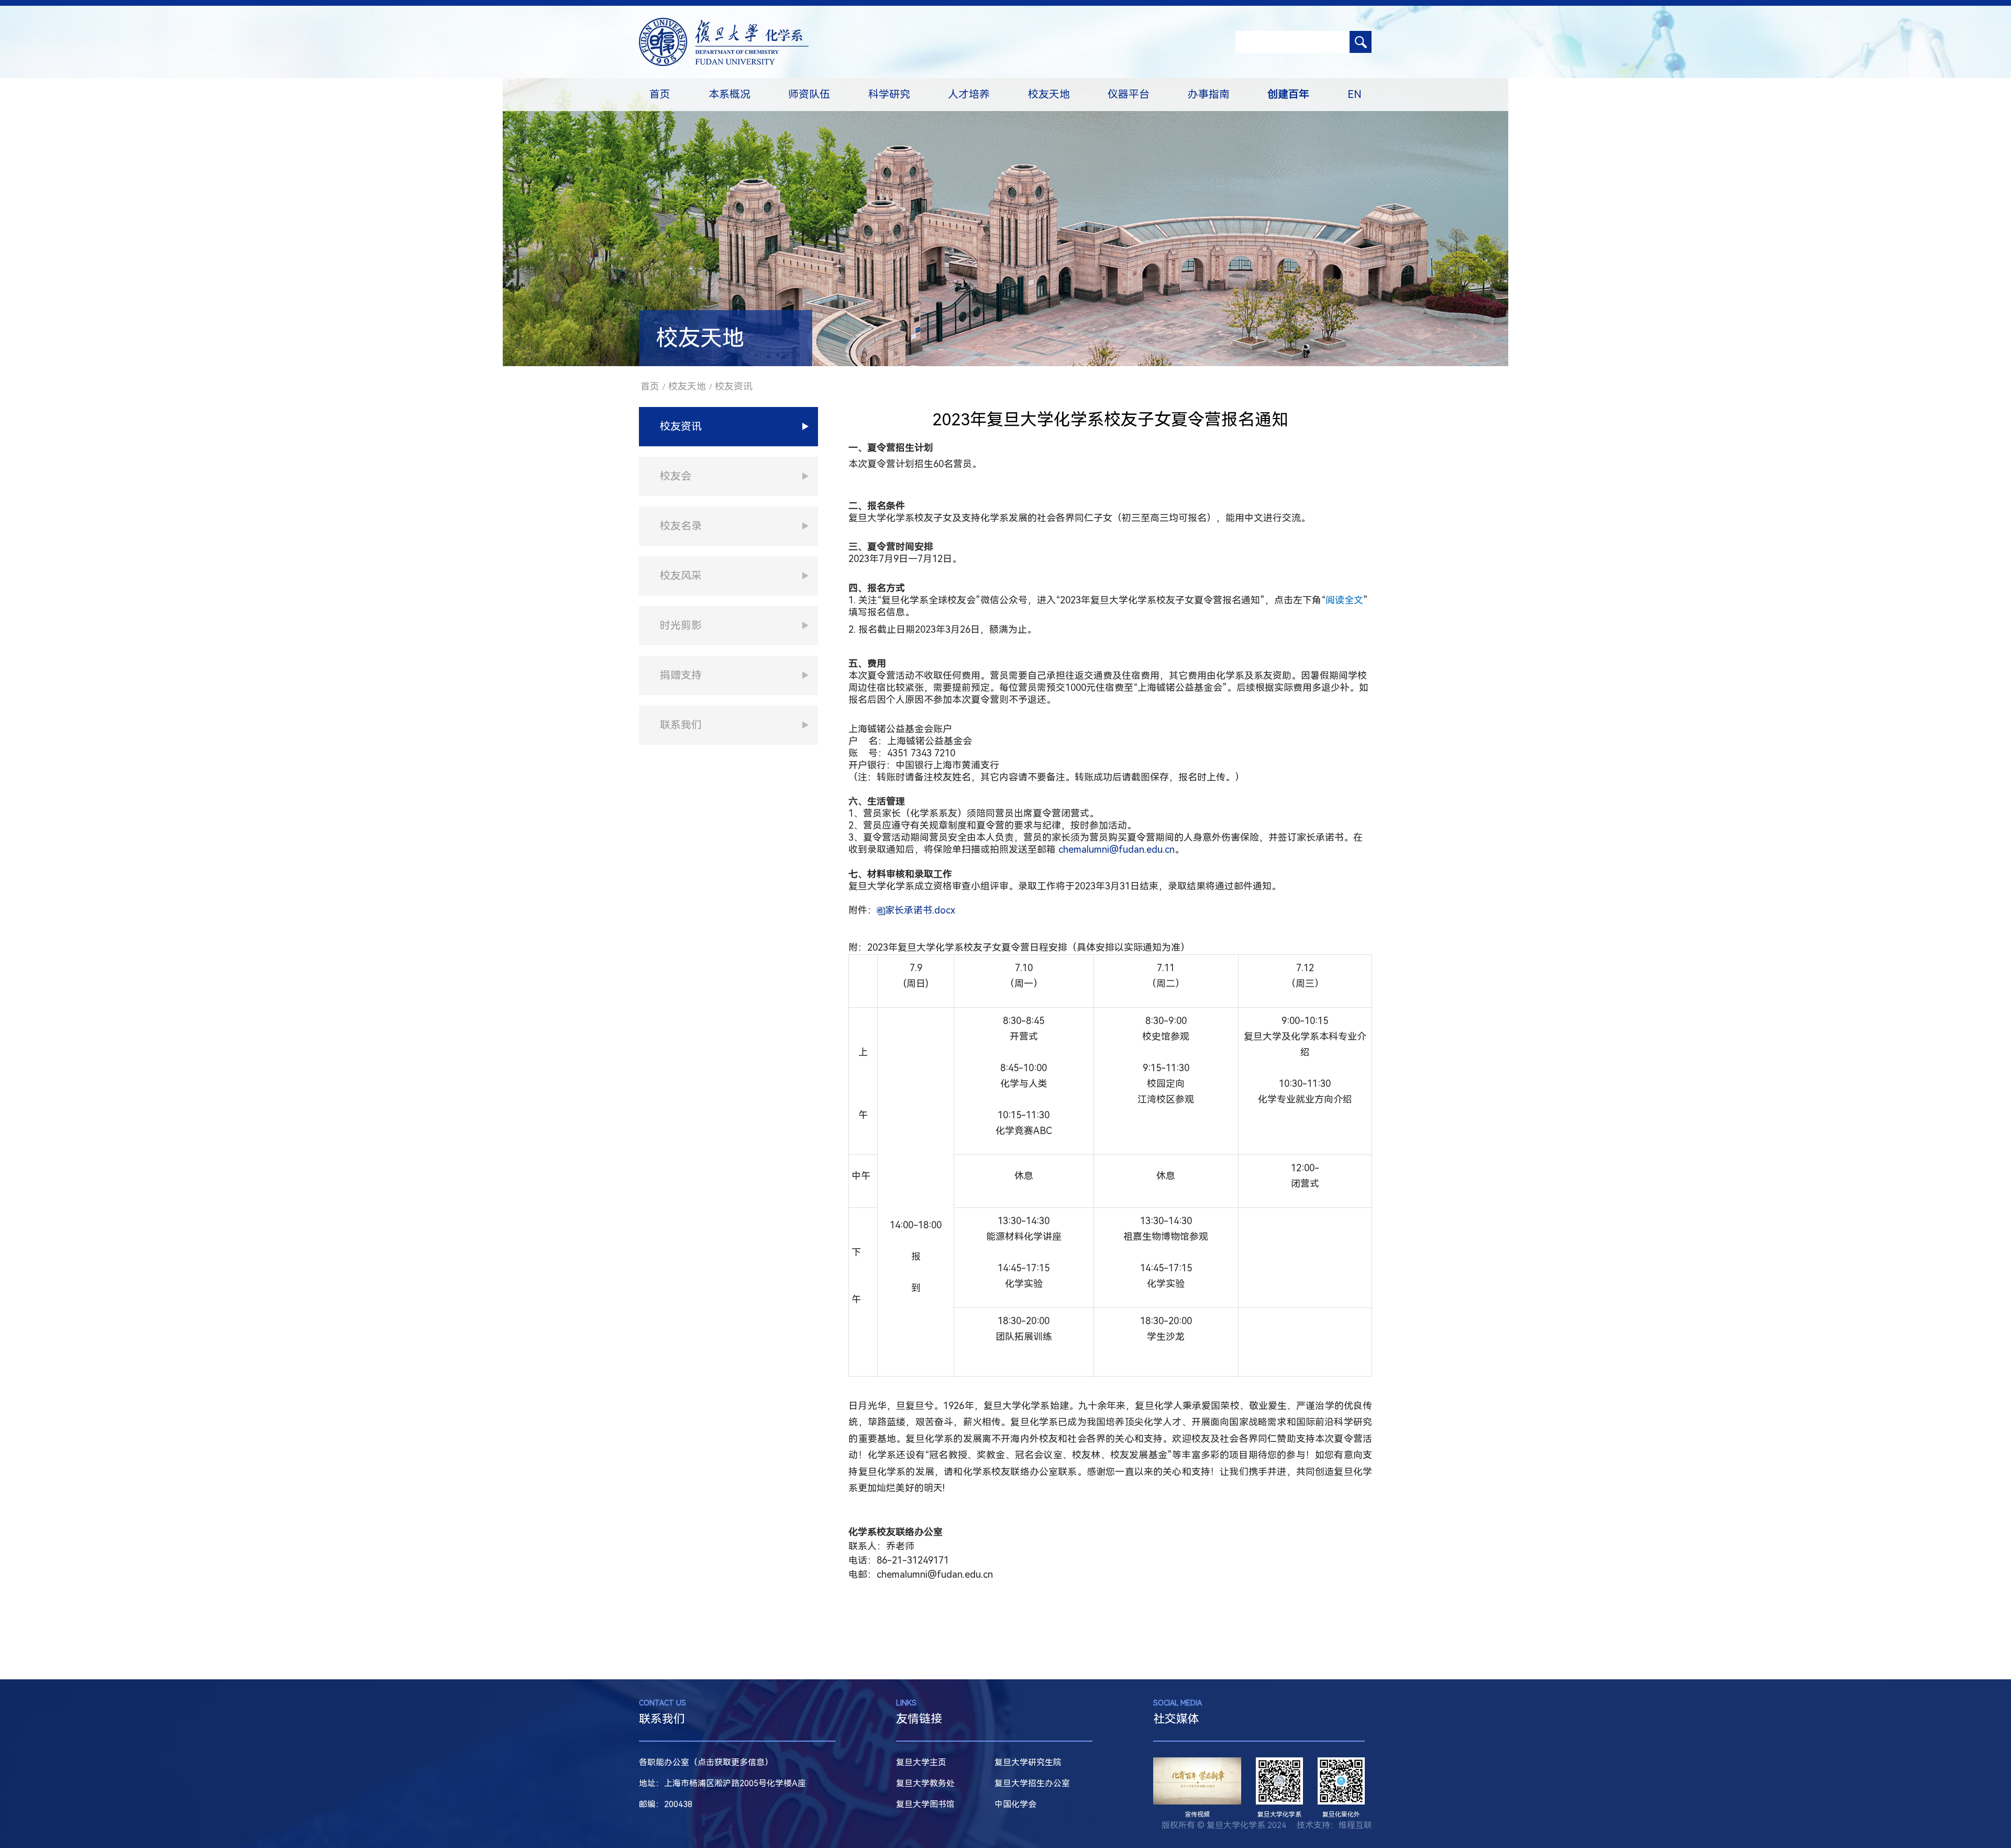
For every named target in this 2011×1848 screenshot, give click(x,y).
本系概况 (730, 94)
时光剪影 (681, 625)
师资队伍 (809, 94)
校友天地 (1049, 94)
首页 (660, 94)
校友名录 (681, 526)
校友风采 (681, 576)
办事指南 (1209, 94)
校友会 (676, 476)
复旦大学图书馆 (925, 1804)
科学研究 (889, 94)
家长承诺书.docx (920, 910)
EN (1355, 94)
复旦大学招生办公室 (1032, 1783)
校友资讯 (734, 386)
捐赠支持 (681, 675)
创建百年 (1288, 94)
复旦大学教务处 (925, 1783)
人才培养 (969, 94)
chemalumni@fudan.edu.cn (1117, 849)
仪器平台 (1129, 94)
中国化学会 (1015, 1804)
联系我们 (681, 725)
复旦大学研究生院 (1028, 1762)
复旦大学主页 (921, 1762)
